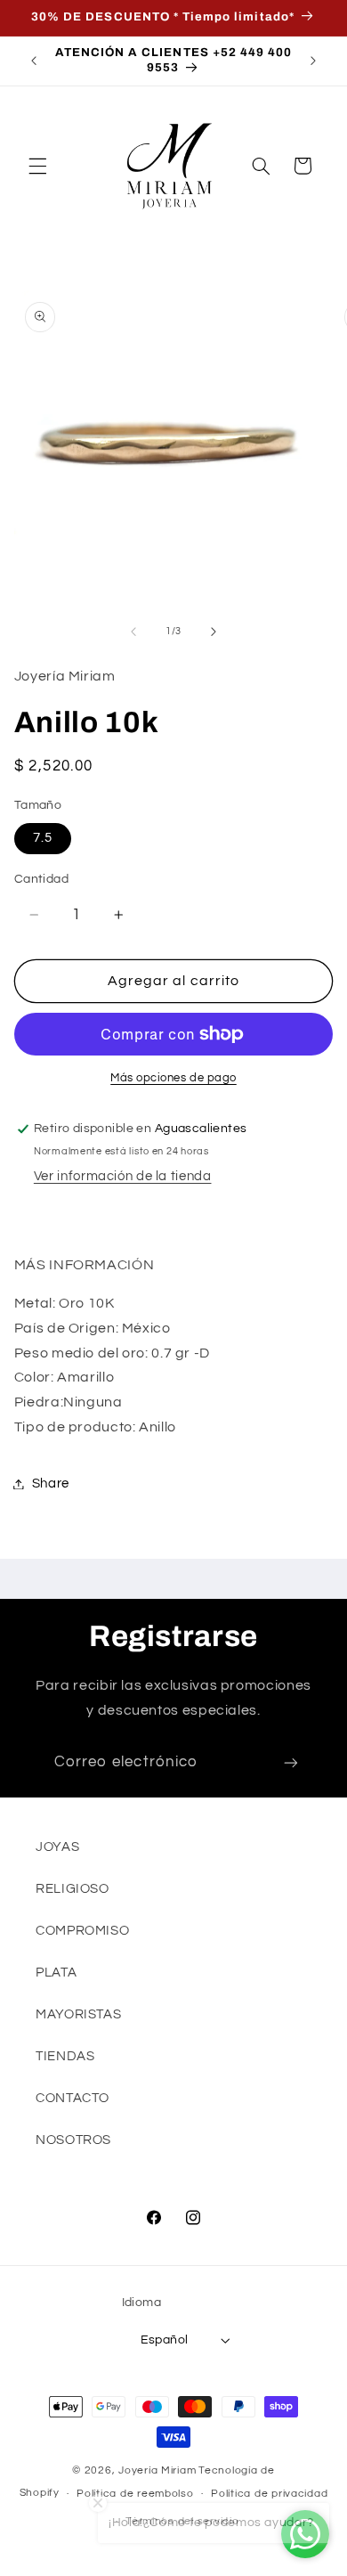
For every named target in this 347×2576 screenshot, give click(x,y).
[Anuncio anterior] (34, 61)
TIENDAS (65, 2056)
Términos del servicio (182, 2521)
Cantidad (41, 879)
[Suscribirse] (291, 1763)
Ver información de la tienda (123, 1176)
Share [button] (51, 1484)
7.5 (43, 838)
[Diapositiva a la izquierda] (133, 632)
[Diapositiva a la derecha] (214, 632)
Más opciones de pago (173, 1078)
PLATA (56, 1973)
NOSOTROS (73, 2140)
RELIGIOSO (73, 1889)
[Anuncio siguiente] (313, 61)
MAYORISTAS (78, 2014)
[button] (37, 166)
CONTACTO (73, 2098)
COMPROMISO (82, 1931)
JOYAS (57, 1847)
